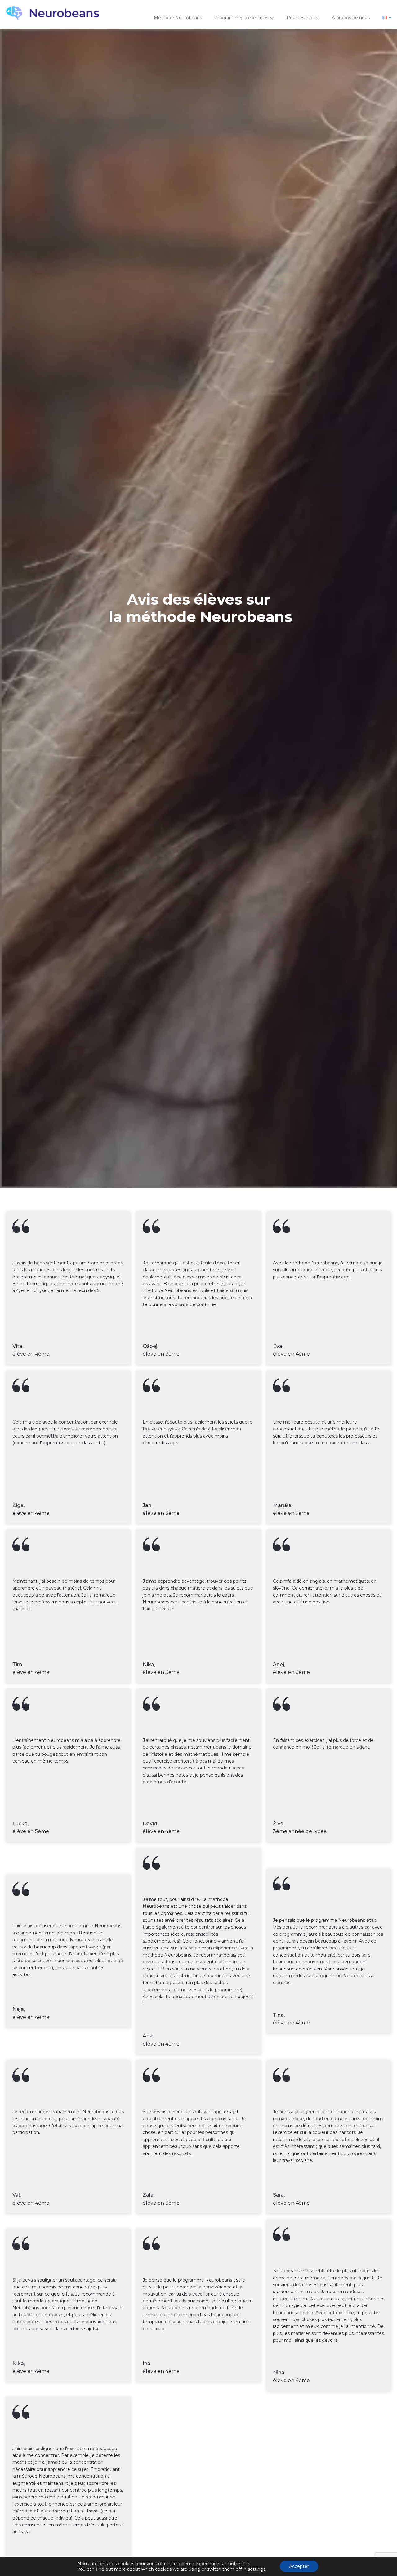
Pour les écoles (303, 18)
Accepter (299, 2566)
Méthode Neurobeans (178, 18)
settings (257, 2569)
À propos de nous (351, 18)
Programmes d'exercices (241, 18)
